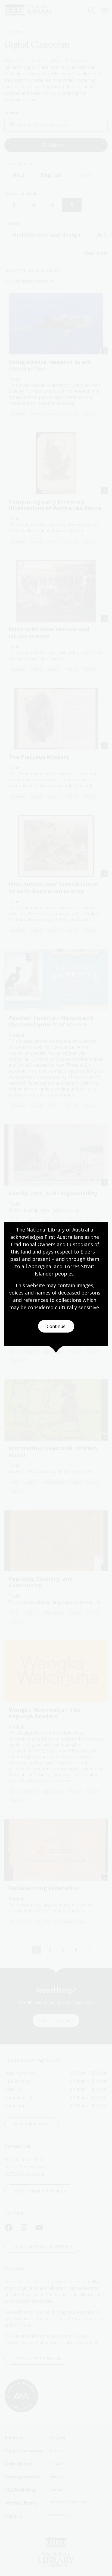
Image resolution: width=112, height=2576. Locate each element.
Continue (56, 1326)
